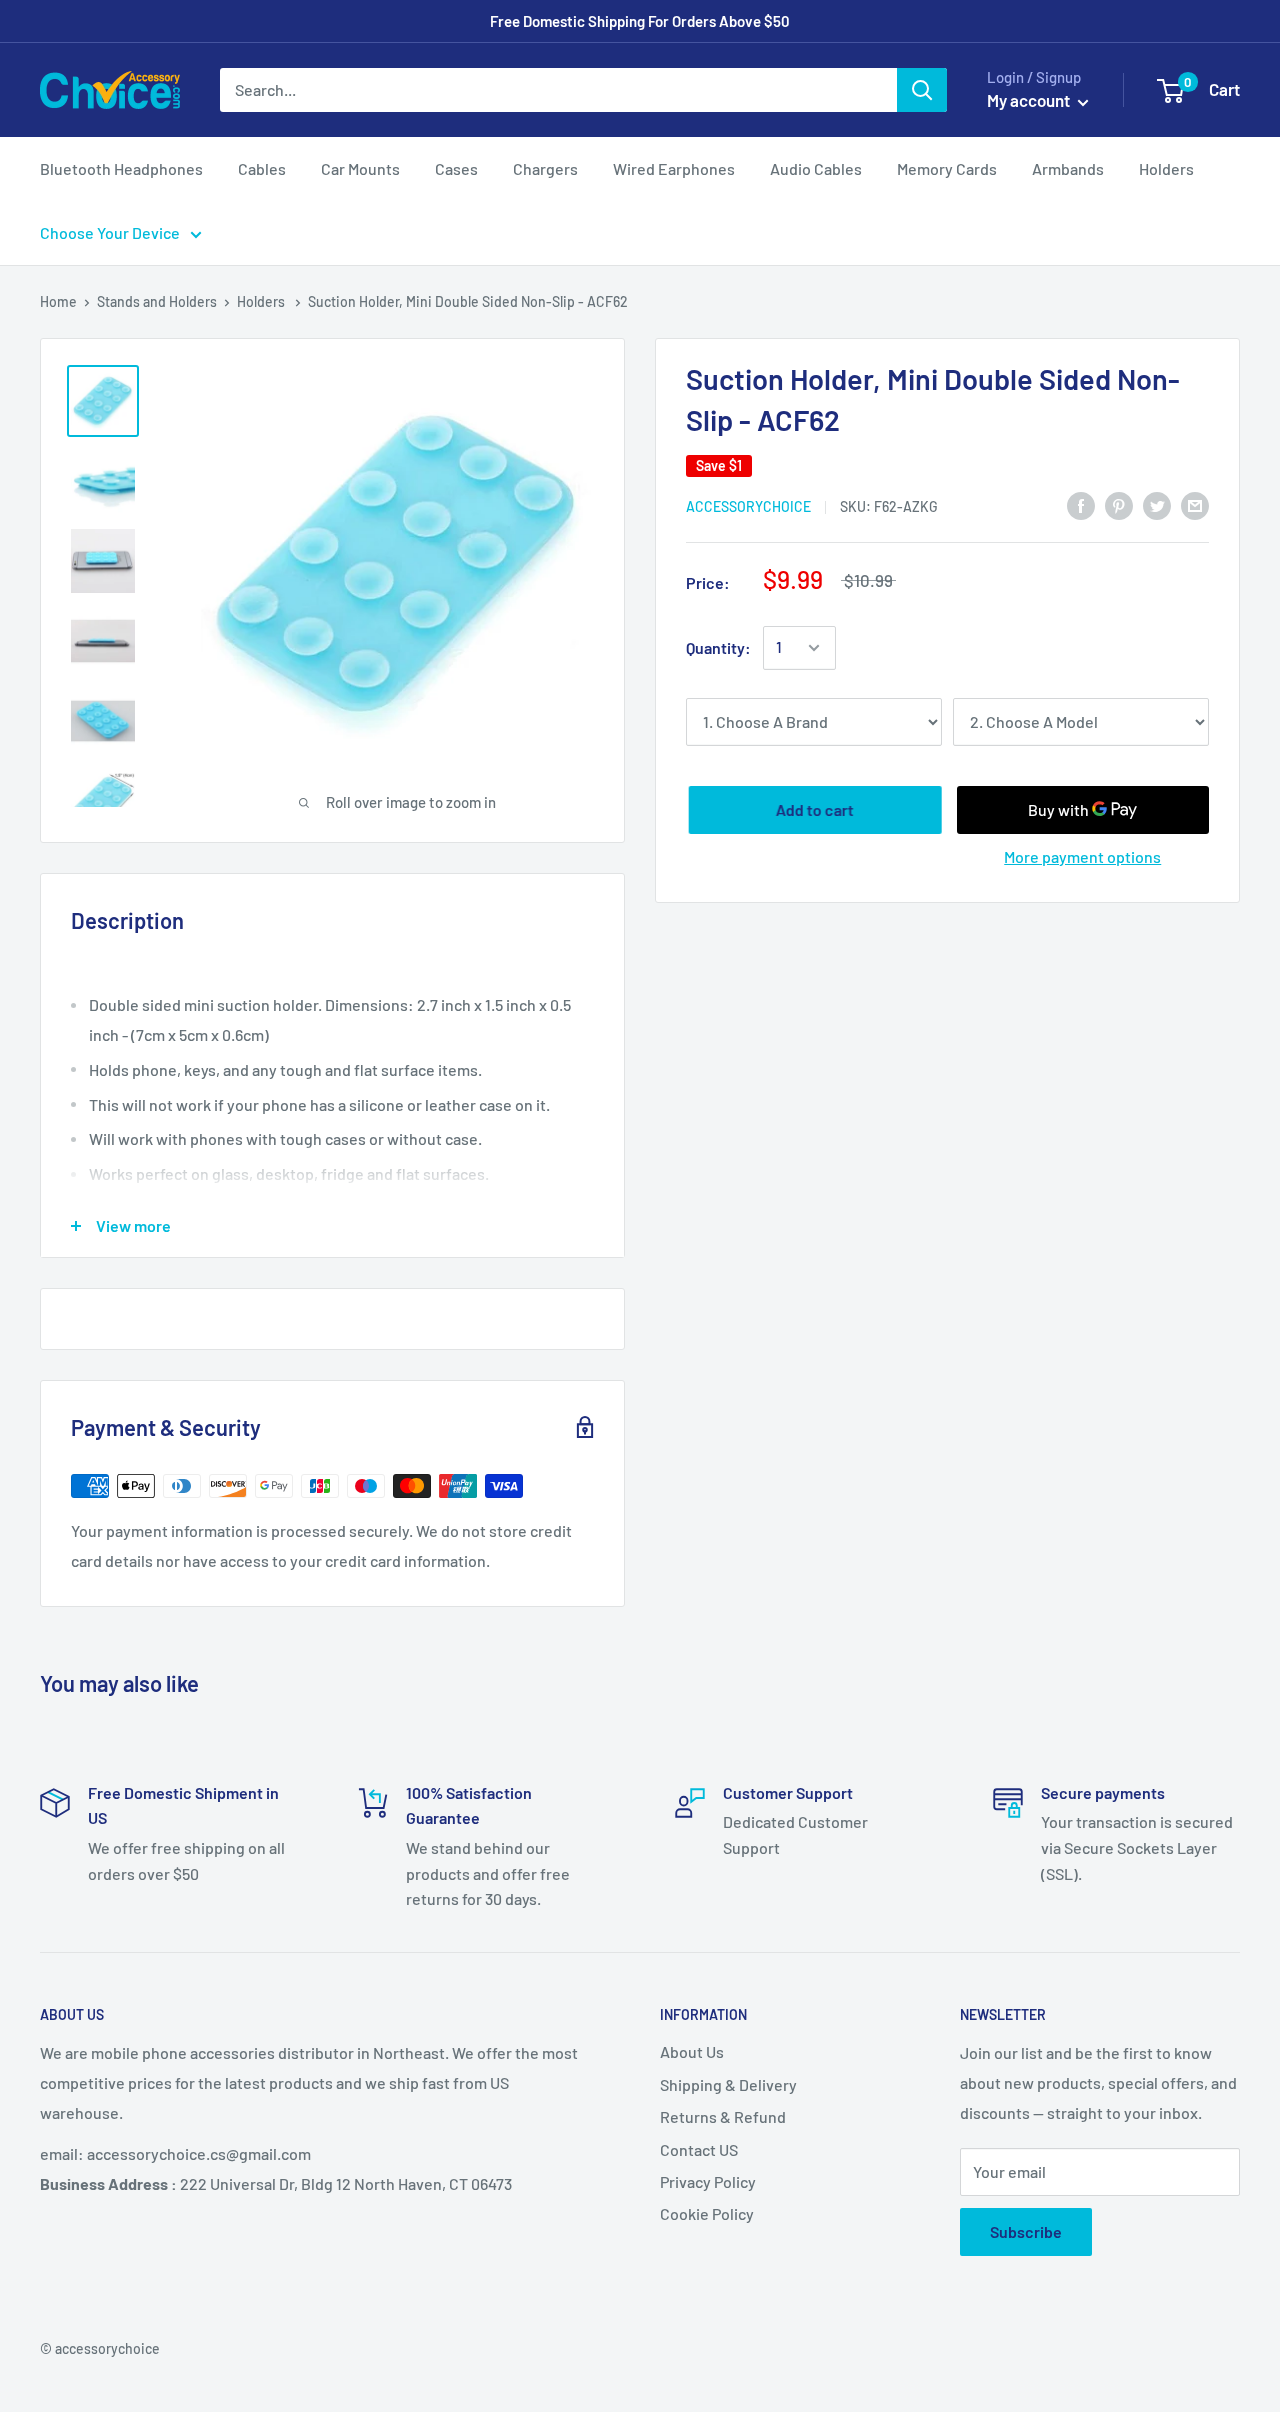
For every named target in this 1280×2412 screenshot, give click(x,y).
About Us (692, 2051)
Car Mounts (360, 168)
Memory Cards (947, 168)
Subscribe (1026, 2231)
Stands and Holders (157, 301)
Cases (456, 168)
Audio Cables (816, 168)
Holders (1166, 168)
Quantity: (718, 647)
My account (1030, 100)
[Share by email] (1195, 504)
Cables (262, 168)
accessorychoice (748, 506)
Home (58, 301)
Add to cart (812, 809)
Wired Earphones (674, 168)
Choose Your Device (110, 232)
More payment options (1082, 856)
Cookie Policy (707, 2213)
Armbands (1068, 168)
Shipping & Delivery (728, 2084)
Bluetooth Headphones (121, 168)
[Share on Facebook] (1081, 504)
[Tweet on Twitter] (1157, 504)
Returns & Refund (723, 2116)
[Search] (922, 90)
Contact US (699, 2149)
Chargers (545, 168)
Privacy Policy (708, 2181)
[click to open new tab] (103, 401)
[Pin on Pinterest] (1119, 504)
